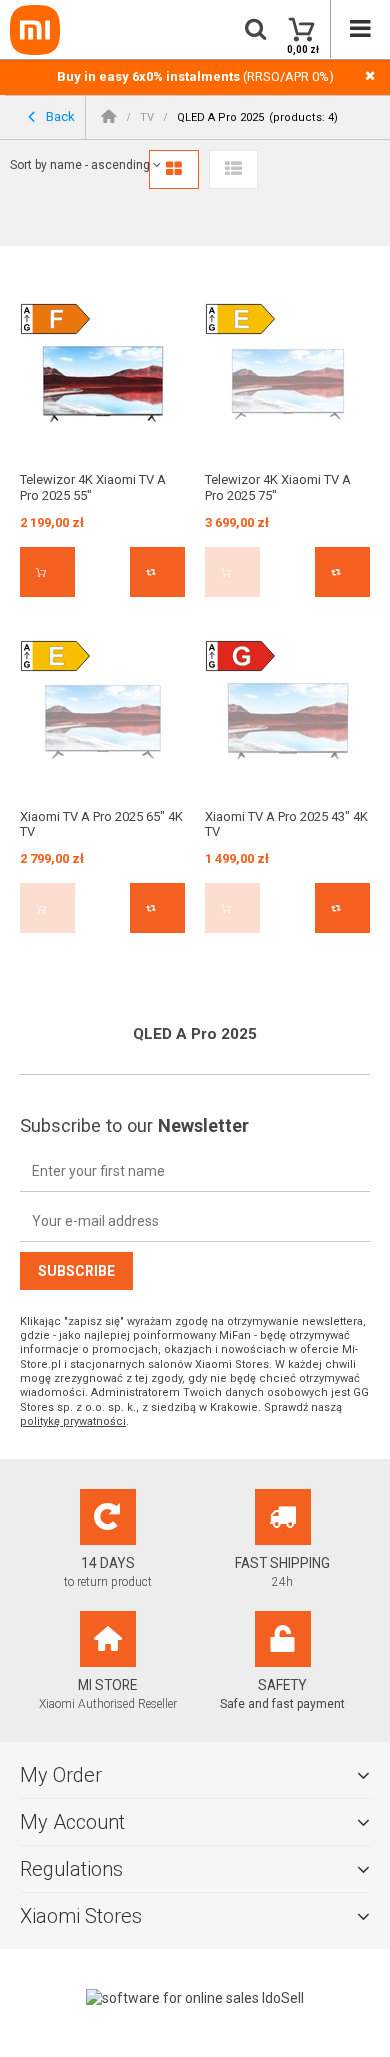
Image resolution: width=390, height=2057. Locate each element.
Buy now (47, 572)
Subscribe (76, 1271)
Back (59, 115)
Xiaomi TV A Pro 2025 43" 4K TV (286, 824)
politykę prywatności (73, 1421)
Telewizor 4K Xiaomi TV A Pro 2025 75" (278, 487)
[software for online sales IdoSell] (195, 1998)
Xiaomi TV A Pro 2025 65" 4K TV (101, 824)
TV (147, 117)
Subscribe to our (134, 1125)
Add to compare (157, 572)
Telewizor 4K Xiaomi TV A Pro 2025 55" (93, 487)
